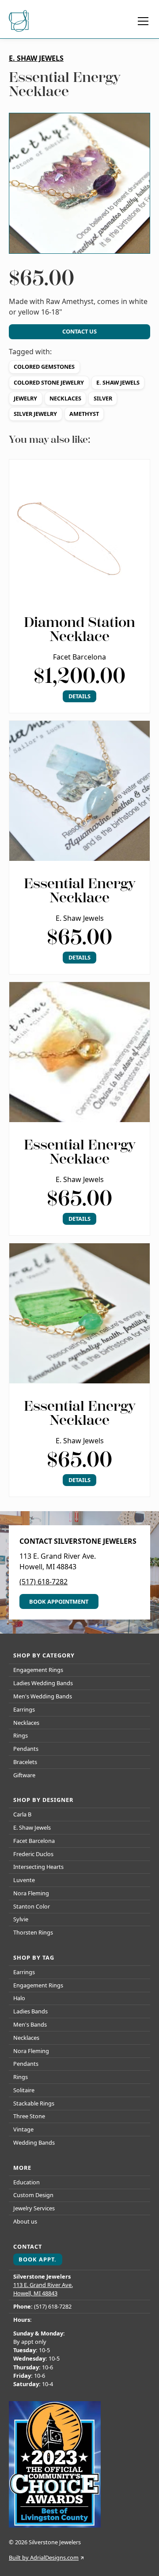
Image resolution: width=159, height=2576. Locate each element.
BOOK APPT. (38, 2259)
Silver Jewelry (35, 414)
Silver (103, 398)
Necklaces (65, 398)
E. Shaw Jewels (118, 382)
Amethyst (84, 414)
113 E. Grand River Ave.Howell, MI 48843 (43, 2289)
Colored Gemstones (44, 367)
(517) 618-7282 (44, 1582)
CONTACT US (79, 331)
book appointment (59, 1601)
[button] (141, 21)
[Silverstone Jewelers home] (20, 21)
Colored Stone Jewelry (49, 382)
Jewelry (25, 398)
